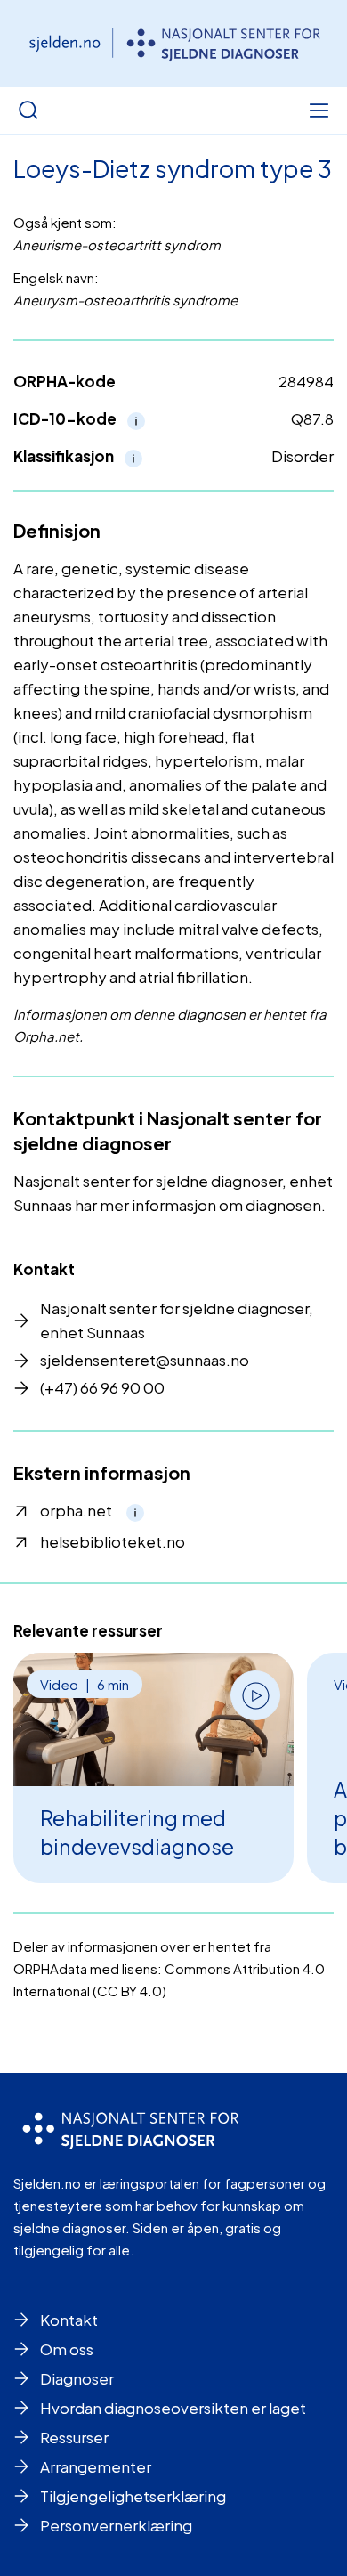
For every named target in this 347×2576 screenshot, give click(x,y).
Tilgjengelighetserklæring (133, 2496)
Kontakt (69, 2320)
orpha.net (76, 1510)
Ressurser (74, 2437)
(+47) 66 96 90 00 (102, 1387)
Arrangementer (96, 2466)
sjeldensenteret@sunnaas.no (145, 1360)
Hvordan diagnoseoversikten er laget (173, 2408)
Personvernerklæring (116, 2525)
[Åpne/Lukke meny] (319, 110)
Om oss (67, 2349)
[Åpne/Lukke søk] (28, 110)
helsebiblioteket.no (113, 1541)
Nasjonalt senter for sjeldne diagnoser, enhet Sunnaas (177, 1320)
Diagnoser (77, 2378)
